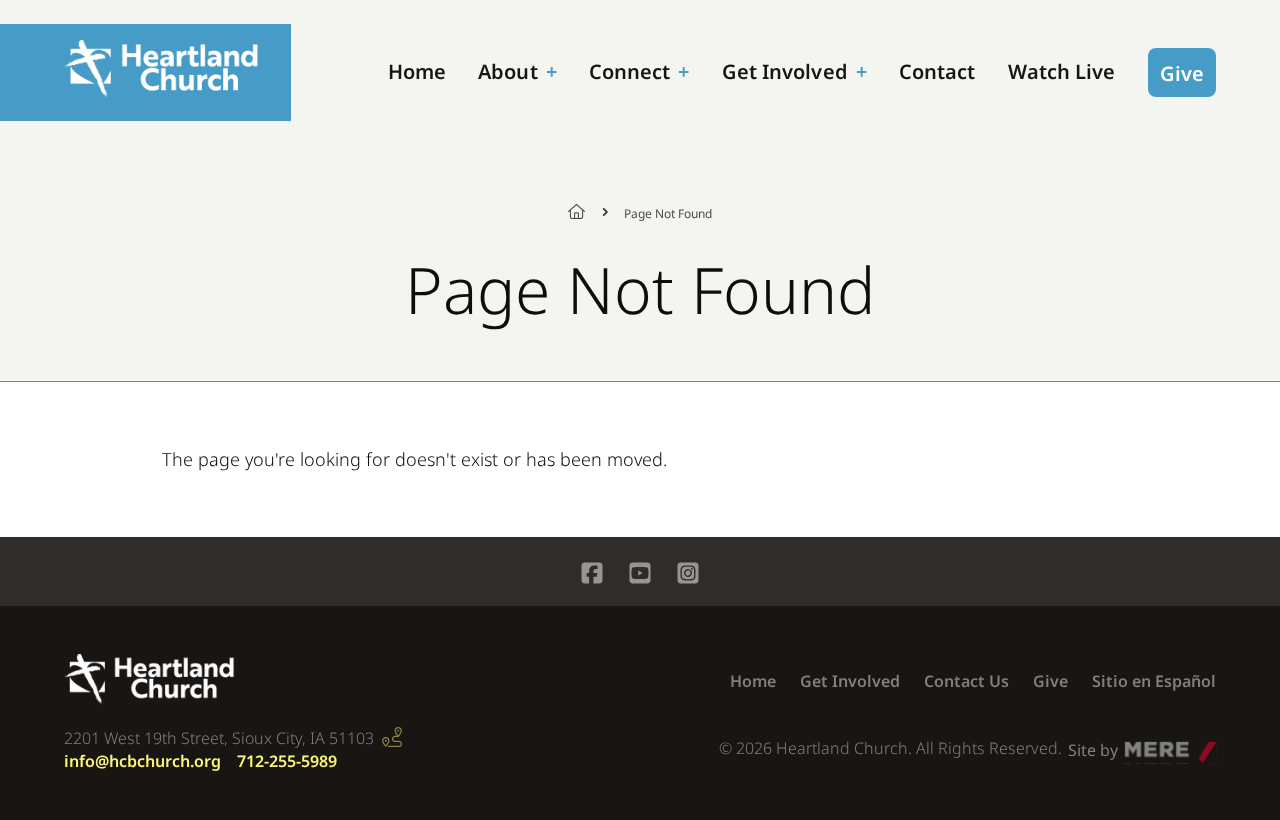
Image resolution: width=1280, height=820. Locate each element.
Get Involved (785, 71)
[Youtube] (640, 575)
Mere (1144, 745)
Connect (630, 71)
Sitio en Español (1154, 681)
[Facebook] (592, 575)
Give (1182, 73)
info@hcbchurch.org (142, 761)
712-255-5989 (287, 761)
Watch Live (1062, 71)
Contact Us (966, 681)
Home (417, 71)
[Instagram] (688, 575)
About (508, 71)
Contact (937, 71)
